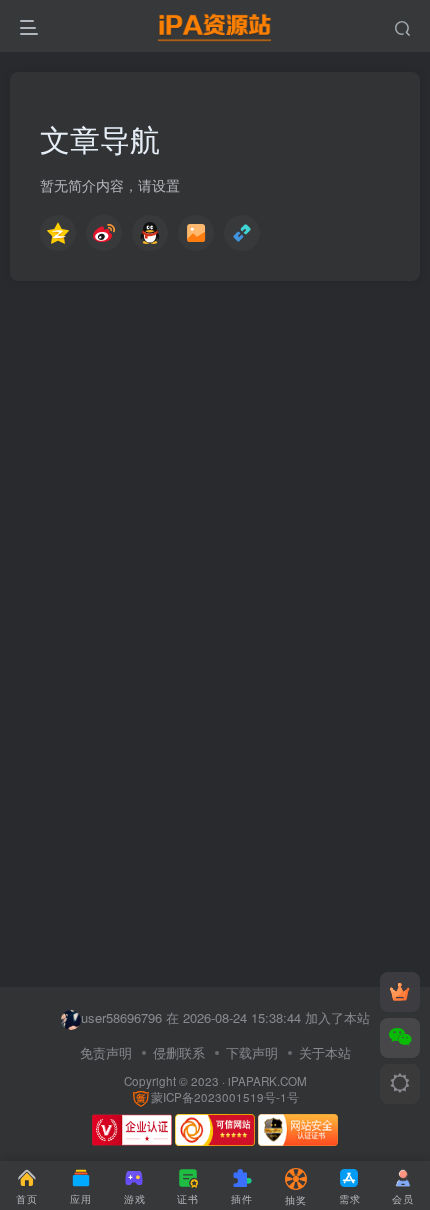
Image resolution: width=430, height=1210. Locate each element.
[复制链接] (242, 238)
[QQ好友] (150, 238)
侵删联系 (179, 1052)
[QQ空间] (58, 238)
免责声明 (106, 1052)
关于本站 (325, 1052)
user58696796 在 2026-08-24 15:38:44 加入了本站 (225, 1017)
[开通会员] (400, 992)
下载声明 (252, 1052)
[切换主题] (400, 1084)
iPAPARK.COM (267, 1081)
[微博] (104, 238)
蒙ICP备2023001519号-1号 (225, 1097)
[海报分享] (196, 238)
